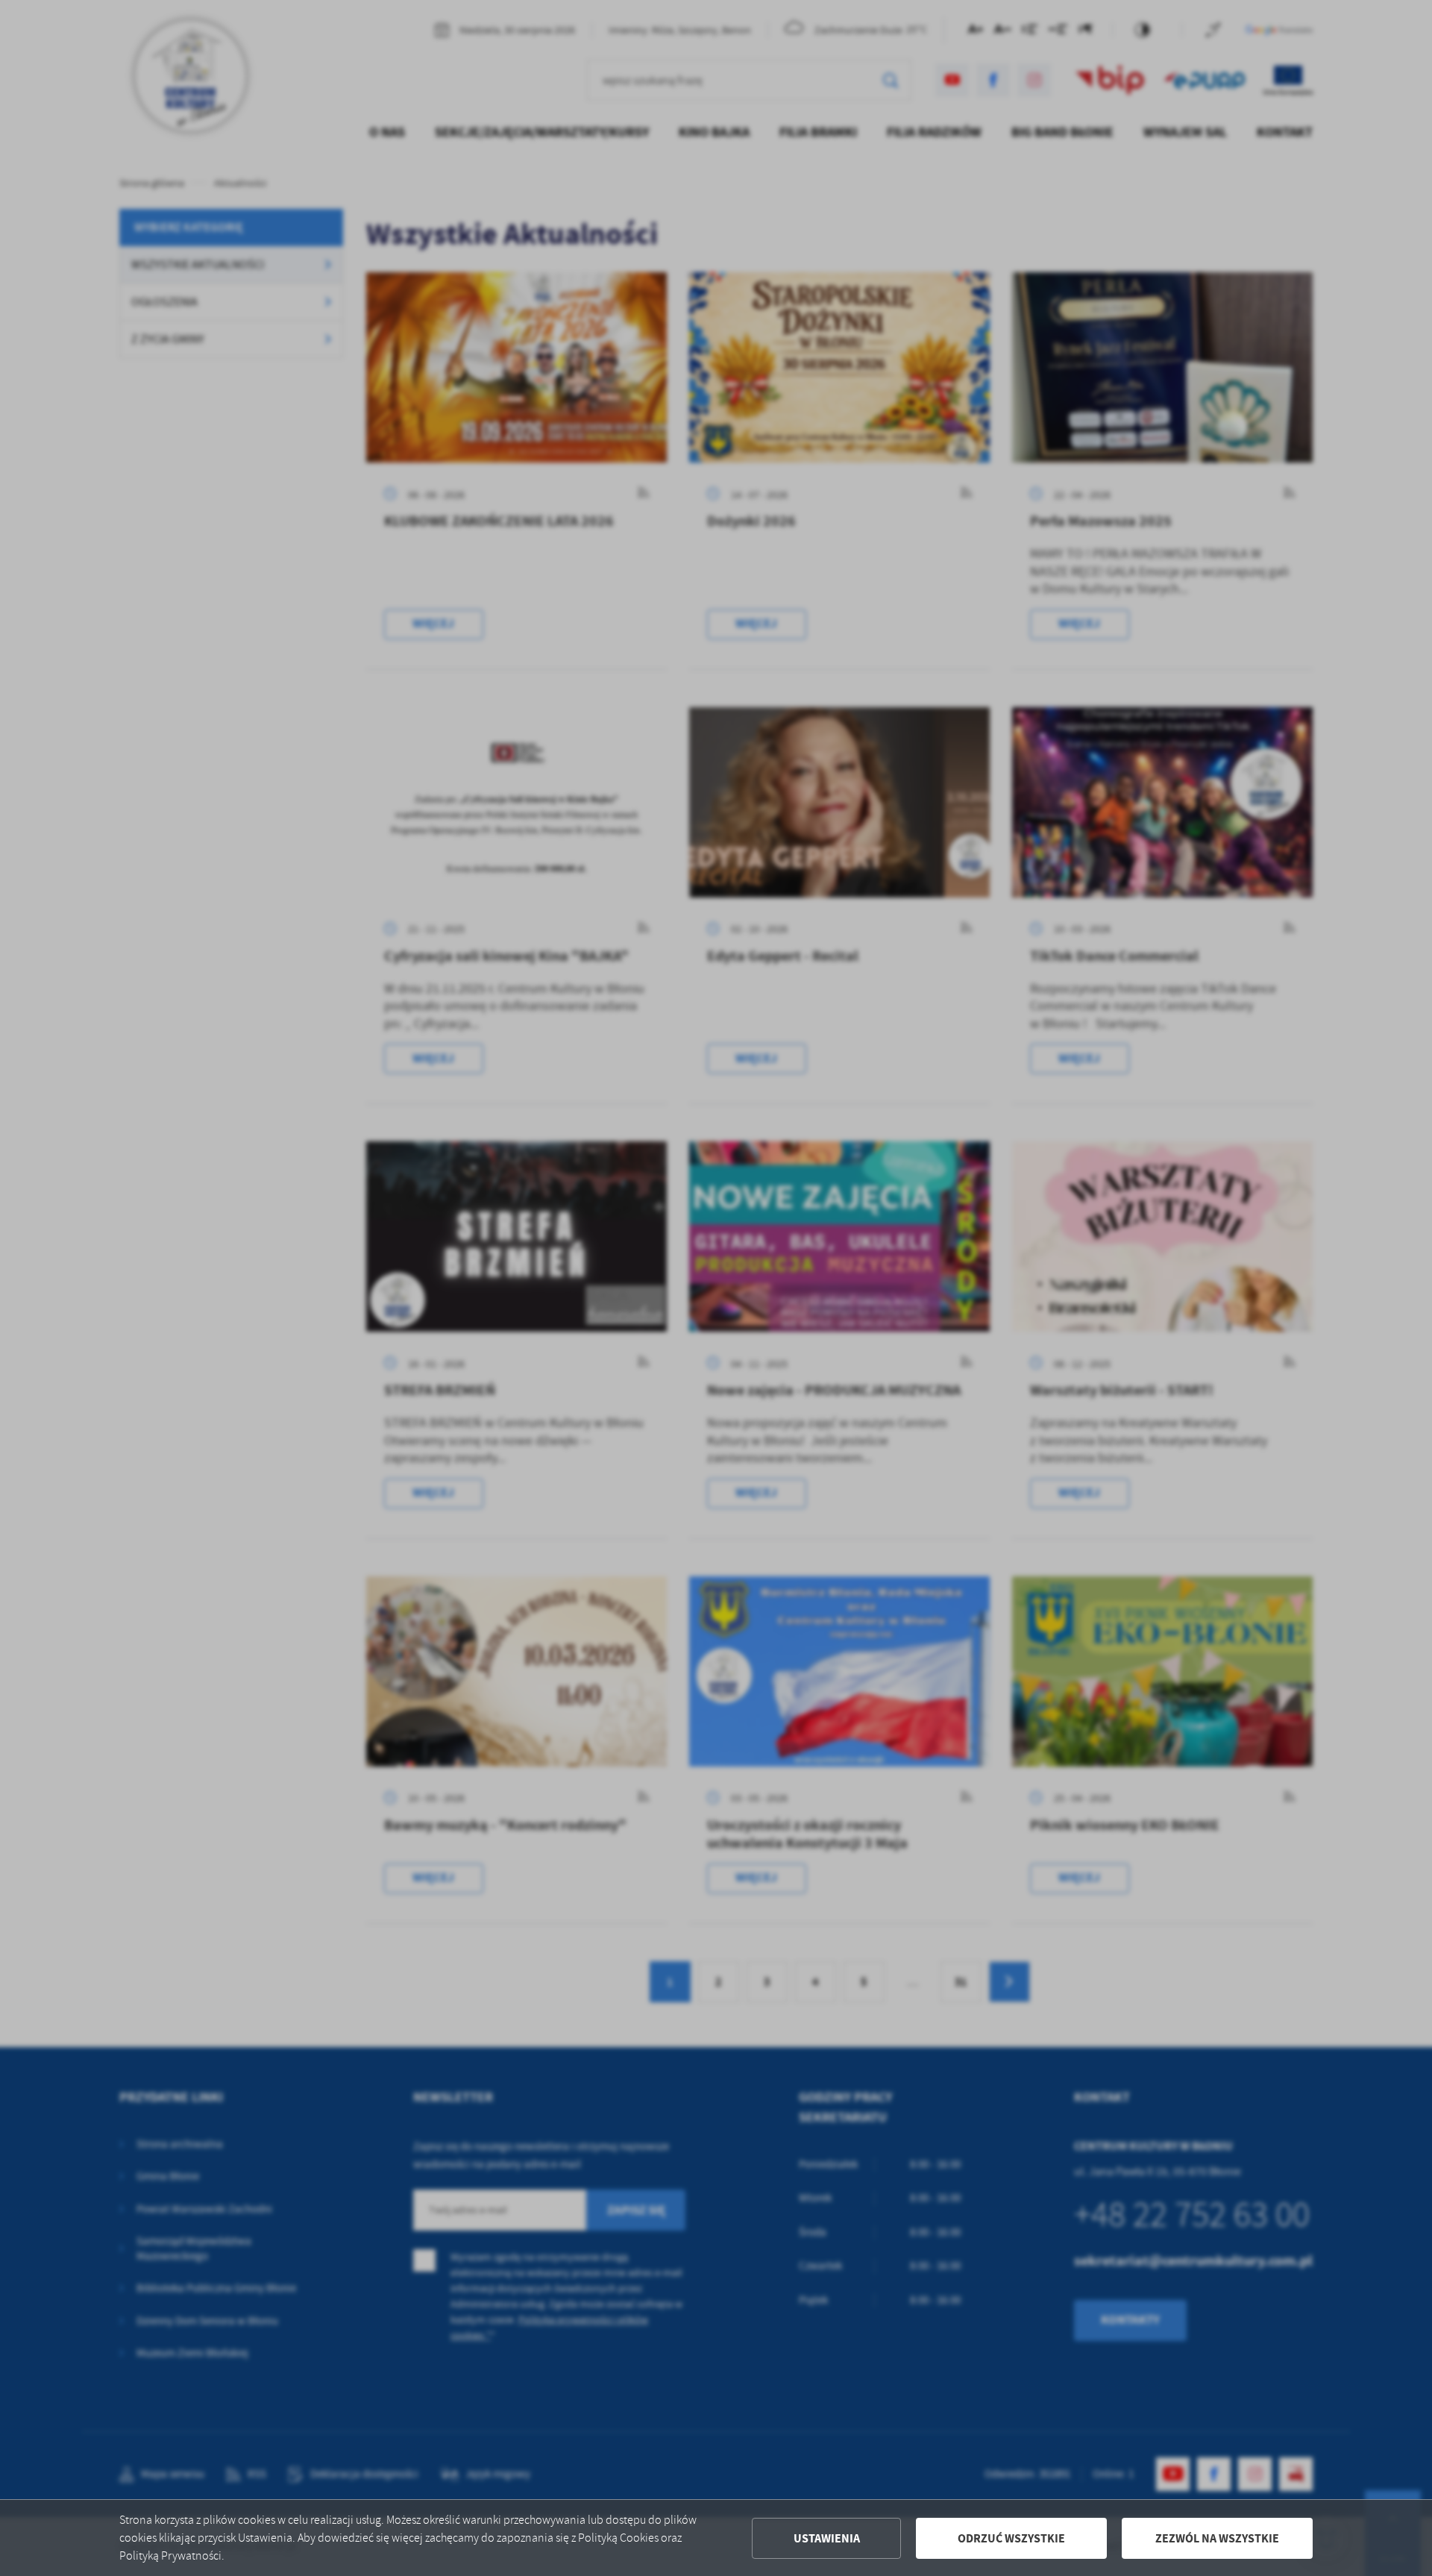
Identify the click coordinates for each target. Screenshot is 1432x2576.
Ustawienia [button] (827, 2538)
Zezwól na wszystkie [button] (1217, 2538)
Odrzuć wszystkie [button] (1011, 2538)
